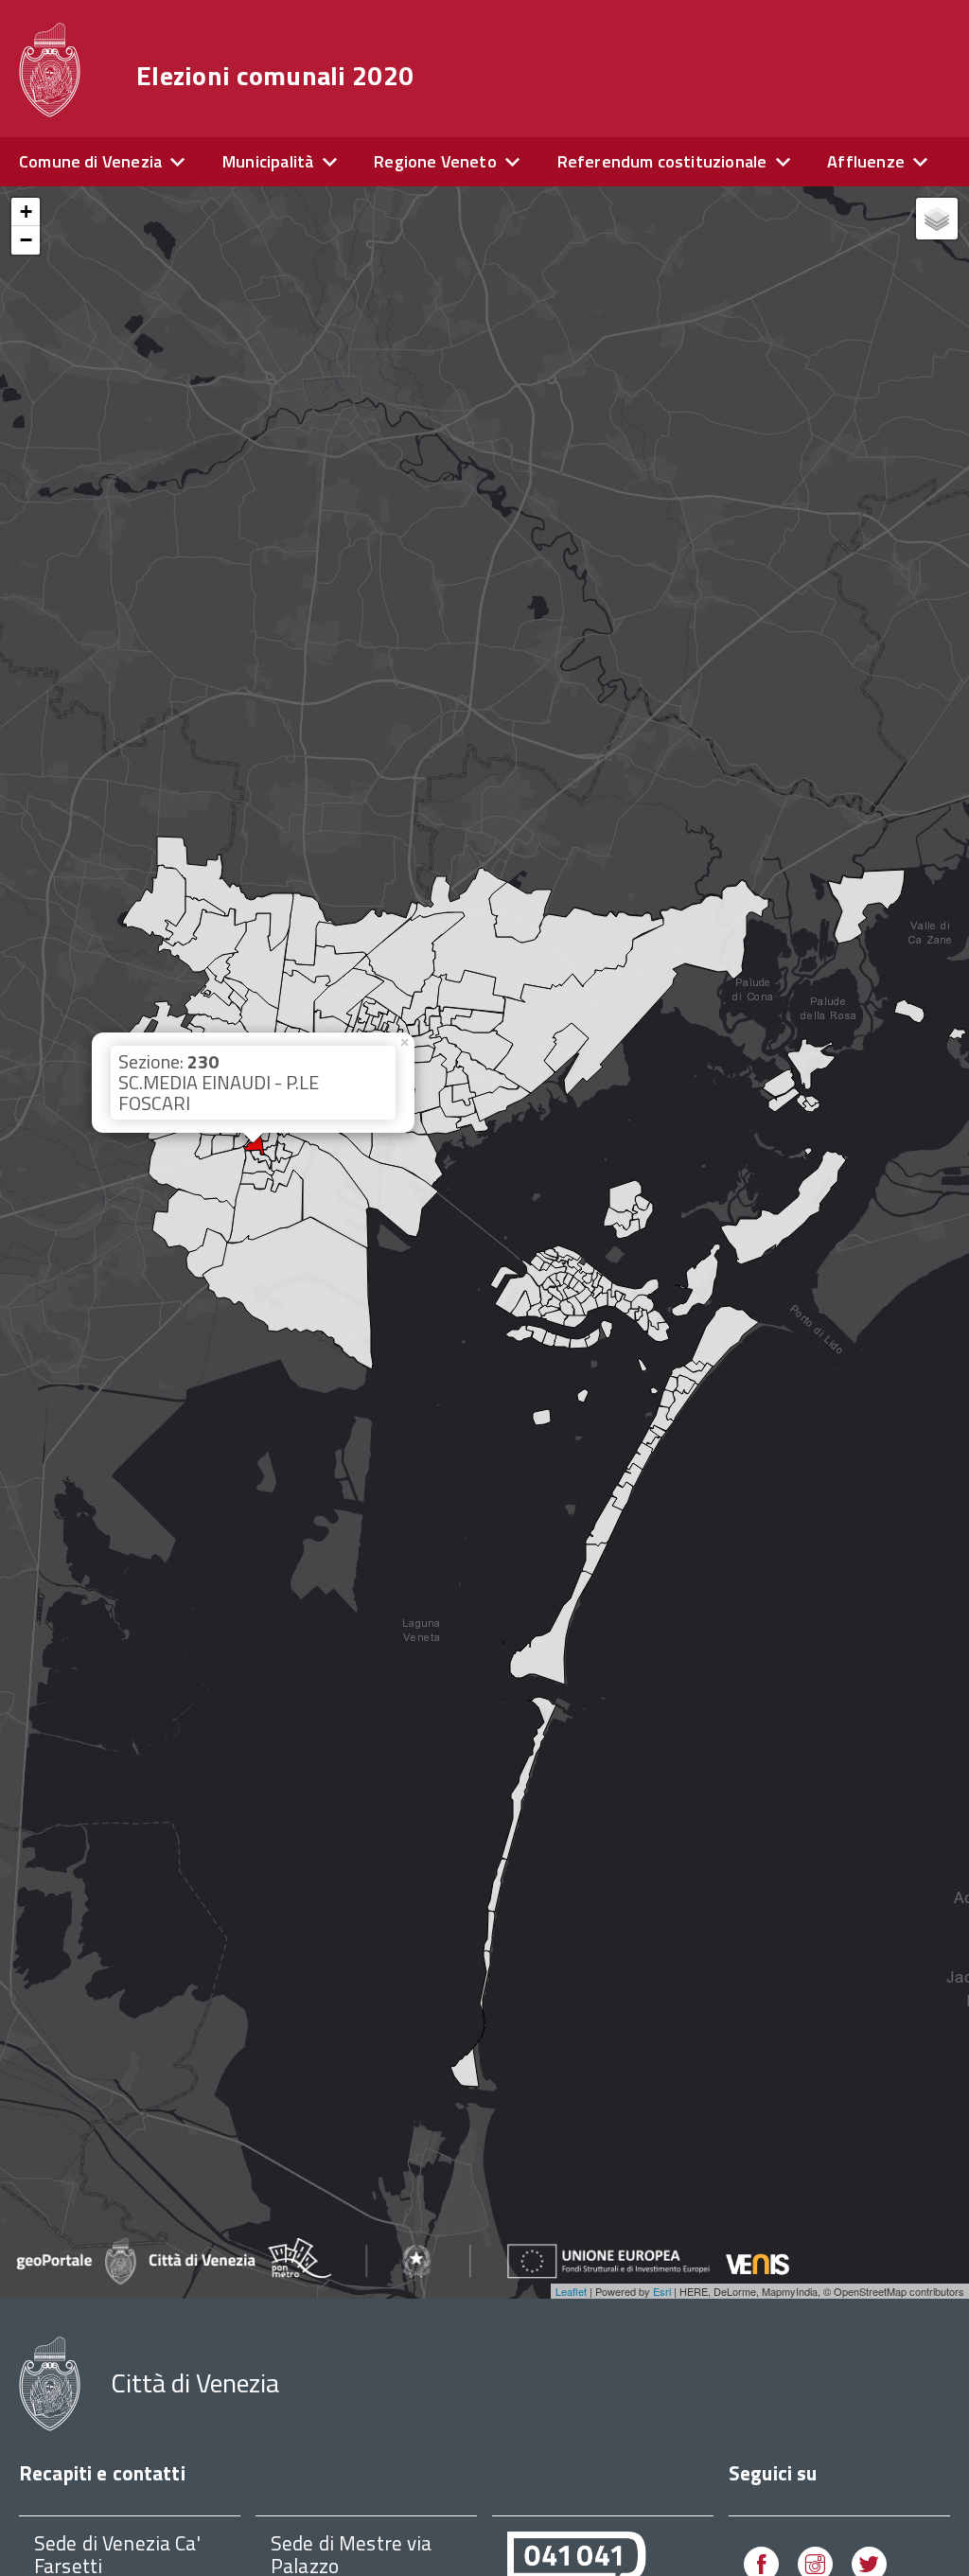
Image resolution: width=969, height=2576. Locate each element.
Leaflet (571, 2291)
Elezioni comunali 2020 (275, 76)
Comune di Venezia (90, 161)
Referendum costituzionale (662, 161)
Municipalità (268, 161)
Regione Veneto (435, 161)
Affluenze (866, 161)
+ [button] (26, 212)
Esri (662, 2291)
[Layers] (937, 219)
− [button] (26, 240)
